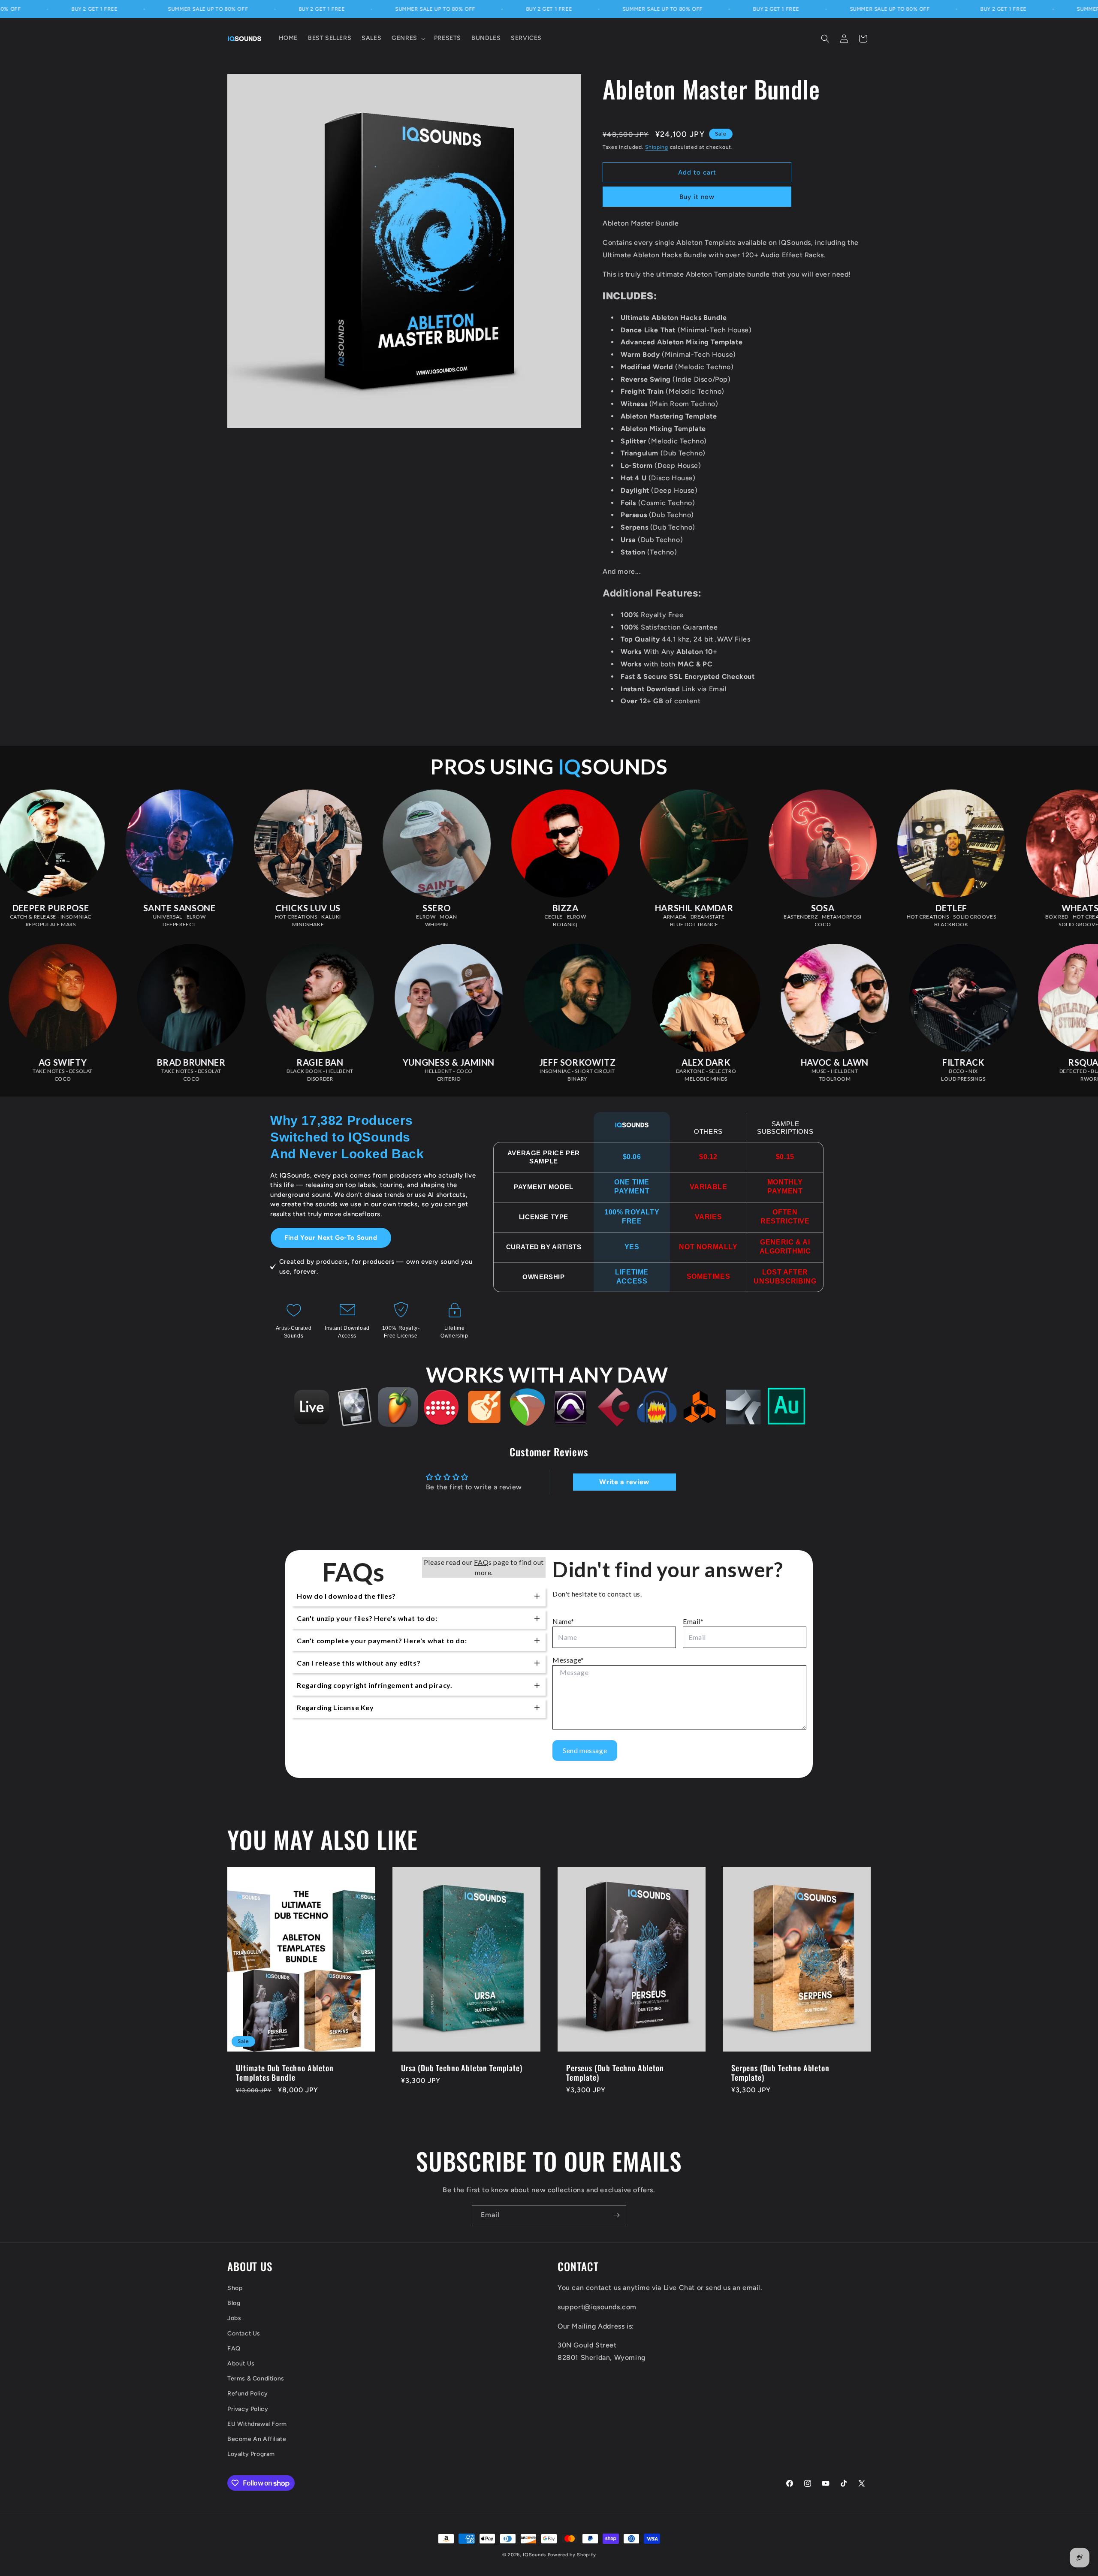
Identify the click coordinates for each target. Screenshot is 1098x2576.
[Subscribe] (616, 2215)
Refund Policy (248, 2394)
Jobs (234, 2318)
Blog (234, 2303)
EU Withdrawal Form (257, 2424)
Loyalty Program (251, 2454)
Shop (235, 2288)
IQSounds (534, 2555)
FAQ (234, 2348)
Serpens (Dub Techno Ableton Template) (780, 2073)
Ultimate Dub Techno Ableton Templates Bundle (285, 2073)
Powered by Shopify (572, 2555)
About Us (241, 2363)
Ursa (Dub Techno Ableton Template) (462, 2068)
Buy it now (697, 197)
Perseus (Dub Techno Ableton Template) (615, 2073)
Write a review (624, 1482)
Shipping (657, 147)
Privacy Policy (248, 2409)
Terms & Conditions (256, 2379)
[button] (408, 38)
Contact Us (244, 2333)
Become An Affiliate (257, 2439)
